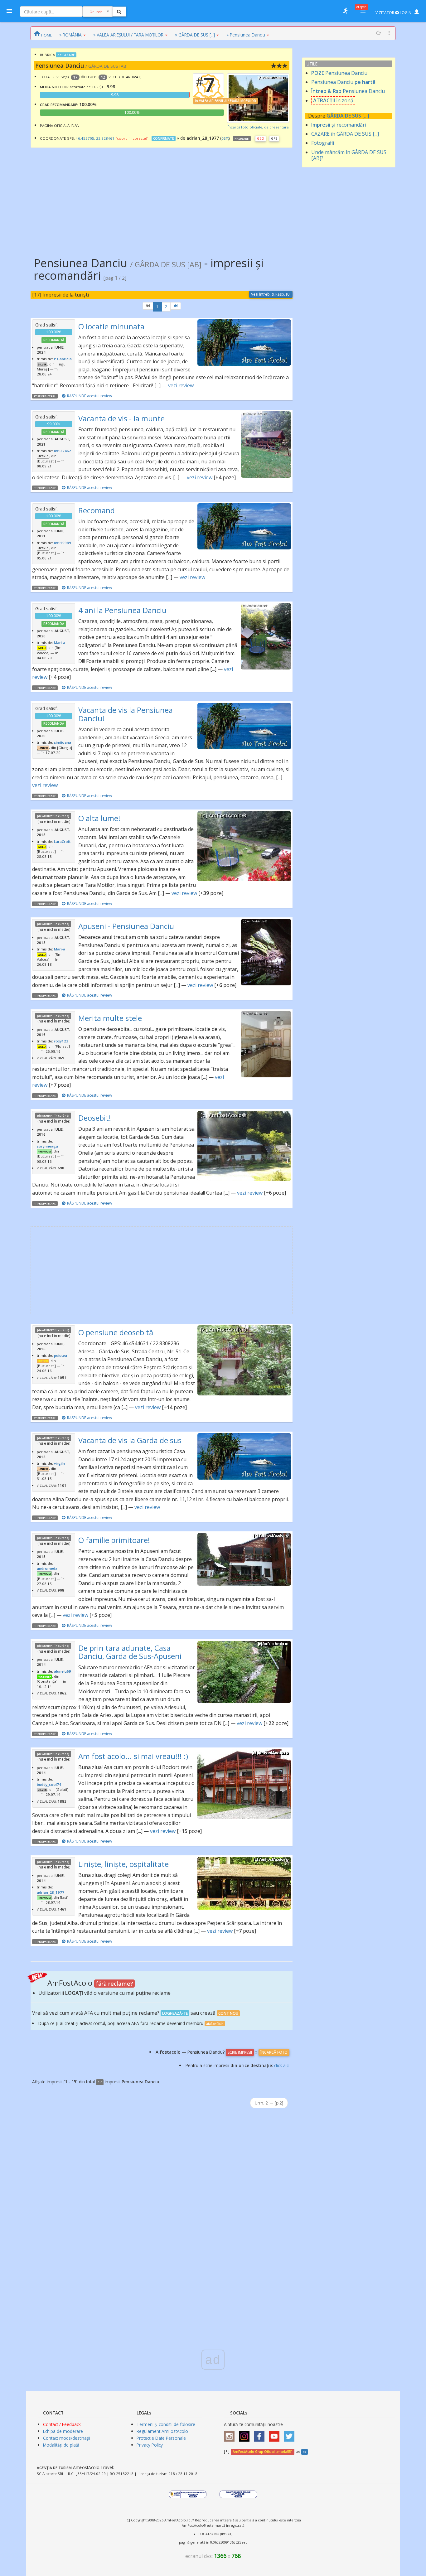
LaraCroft (62, 841)
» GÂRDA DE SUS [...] (195, 35)
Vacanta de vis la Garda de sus (130, 1440)
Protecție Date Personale (161, 2438)
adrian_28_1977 (51, 1892)
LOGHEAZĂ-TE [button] (175, 2013)
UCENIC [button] (43, 456)
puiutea (61, 1355)
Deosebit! (95, 1118)
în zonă (333, 100)
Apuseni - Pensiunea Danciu (126, 926)
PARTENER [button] (44, 1677)
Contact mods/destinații (67, 2438)
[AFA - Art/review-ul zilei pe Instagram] (231, 2434)
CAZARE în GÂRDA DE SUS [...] (345, 134)
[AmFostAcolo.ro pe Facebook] (261, 2434)
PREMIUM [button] (44, 1152)
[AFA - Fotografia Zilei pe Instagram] (246, 2434)
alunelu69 (63, 1671)
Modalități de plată (61, 2445)
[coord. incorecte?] (132, 138)
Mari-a (60, 643)
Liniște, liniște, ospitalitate (123, 1864)
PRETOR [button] (43, 1361)
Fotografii (323, 143)
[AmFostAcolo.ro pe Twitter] (291, 2434)
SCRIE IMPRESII (240, 2052)
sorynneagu (47, 1146)
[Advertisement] (162, 198)
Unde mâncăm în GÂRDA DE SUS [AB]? (349, 155)
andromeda (47, 1568)
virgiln (59, 1463)
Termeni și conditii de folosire (166, 2424)
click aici (282, 2065)
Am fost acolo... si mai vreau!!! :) (133, 1756)
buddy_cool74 (49, 1784)
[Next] (176, 306)
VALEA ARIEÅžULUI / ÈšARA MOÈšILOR (228, 101)
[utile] (345, 11)
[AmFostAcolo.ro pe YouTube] (276, 2434)
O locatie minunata (111, 326)
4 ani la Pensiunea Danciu (122, 610)
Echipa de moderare (63, 2431)
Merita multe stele (110, 1018)
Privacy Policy (150, 2445)
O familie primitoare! (114, 1540)
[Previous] (148, 306)
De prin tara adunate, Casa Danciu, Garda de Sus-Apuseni (130, 1652)
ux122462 (63, 451)
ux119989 (63, 543)
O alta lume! (99, 818)
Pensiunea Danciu (339, 73)
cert (225, 138)
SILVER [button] (42, 365)
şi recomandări (339, 125)
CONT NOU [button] (228, 2013)
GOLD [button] (42, 648)
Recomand (97, 510)
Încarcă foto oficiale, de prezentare (258, 127)
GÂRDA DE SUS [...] (348, 116)
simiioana (63, 742)
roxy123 (61, 1041)
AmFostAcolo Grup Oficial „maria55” (262, 2452)
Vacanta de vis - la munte (121, 418)
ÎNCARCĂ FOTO (274, 2052)
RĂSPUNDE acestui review (90, 396)
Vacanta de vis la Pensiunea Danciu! (126, 714)
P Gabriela (63, 359)
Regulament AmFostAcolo (162, 2431)
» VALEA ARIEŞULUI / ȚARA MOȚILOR (128, 35)
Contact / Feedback (62, 2424)
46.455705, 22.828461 (95, 138)
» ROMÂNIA (70, 35)
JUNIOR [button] (43, 748)
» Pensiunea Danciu (246, 35)
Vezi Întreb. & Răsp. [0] (271, 294)
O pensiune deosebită (116, 1332)
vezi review (181, 385)
